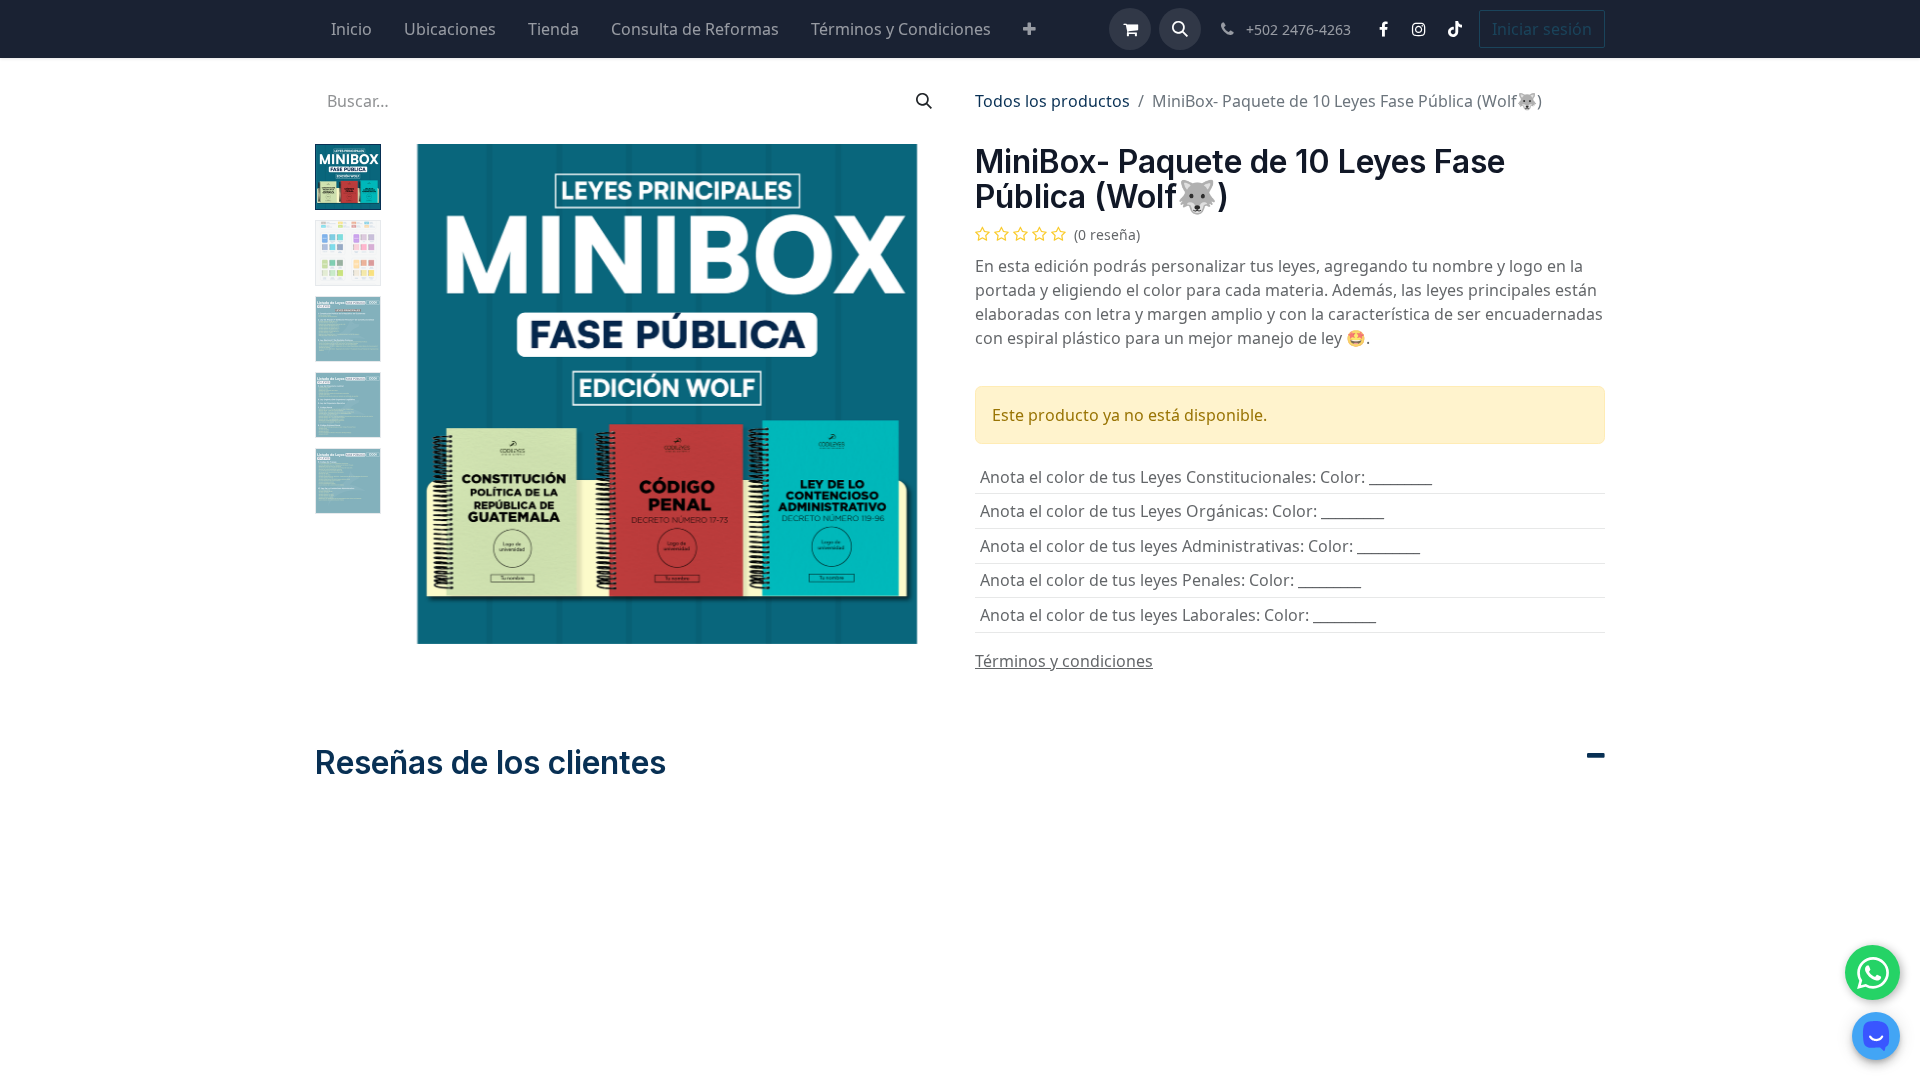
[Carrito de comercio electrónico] (1130, 29)
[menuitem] (351, 29)
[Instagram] (1419, 29)
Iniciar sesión (1542, 29)
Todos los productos (1052, 101)
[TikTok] (1455, 29)
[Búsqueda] (924, 101)
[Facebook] (1383, 29)
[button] (1180, 29)
